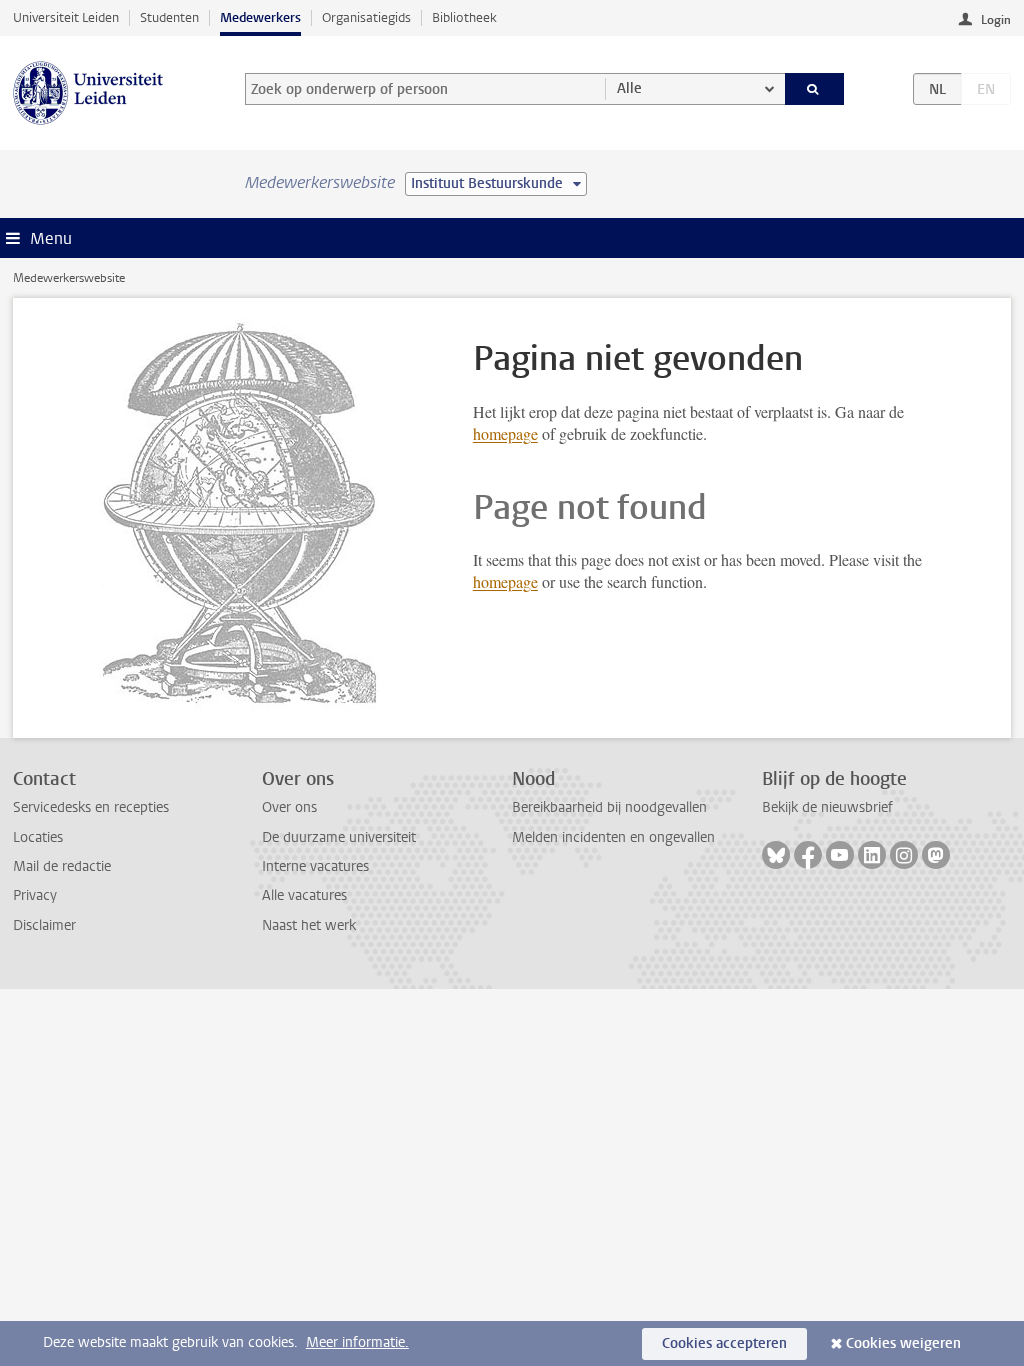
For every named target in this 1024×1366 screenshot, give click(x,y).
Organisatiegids (366, 17)
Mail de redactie (62, 866)
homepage (505, 433)
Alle (629, 88)
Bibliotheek (464, 17)
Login (996, 20)
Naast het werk (309, 925)
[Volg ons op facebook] (808, 855)
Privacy (35, 895)
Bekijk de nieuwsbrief (827, 807)
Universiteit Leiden (66, 17)
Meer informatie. (357, 1342)
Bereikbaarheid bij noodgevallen (609, 807)
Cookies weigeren (903, 1343)
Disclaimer (44, 925)
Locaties (38, 837)
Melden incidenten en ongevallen (613, 837)
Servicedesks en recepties (91, 807)
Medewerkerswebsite (69, 278)
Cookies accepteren (724, 1343)
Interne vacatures (315, 866)
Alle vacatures (304, 895)
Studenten (169, 17)
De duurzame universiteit (339, 837)
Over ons (289, 807)
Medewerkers (260, 17)
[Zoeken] (815, 89)
